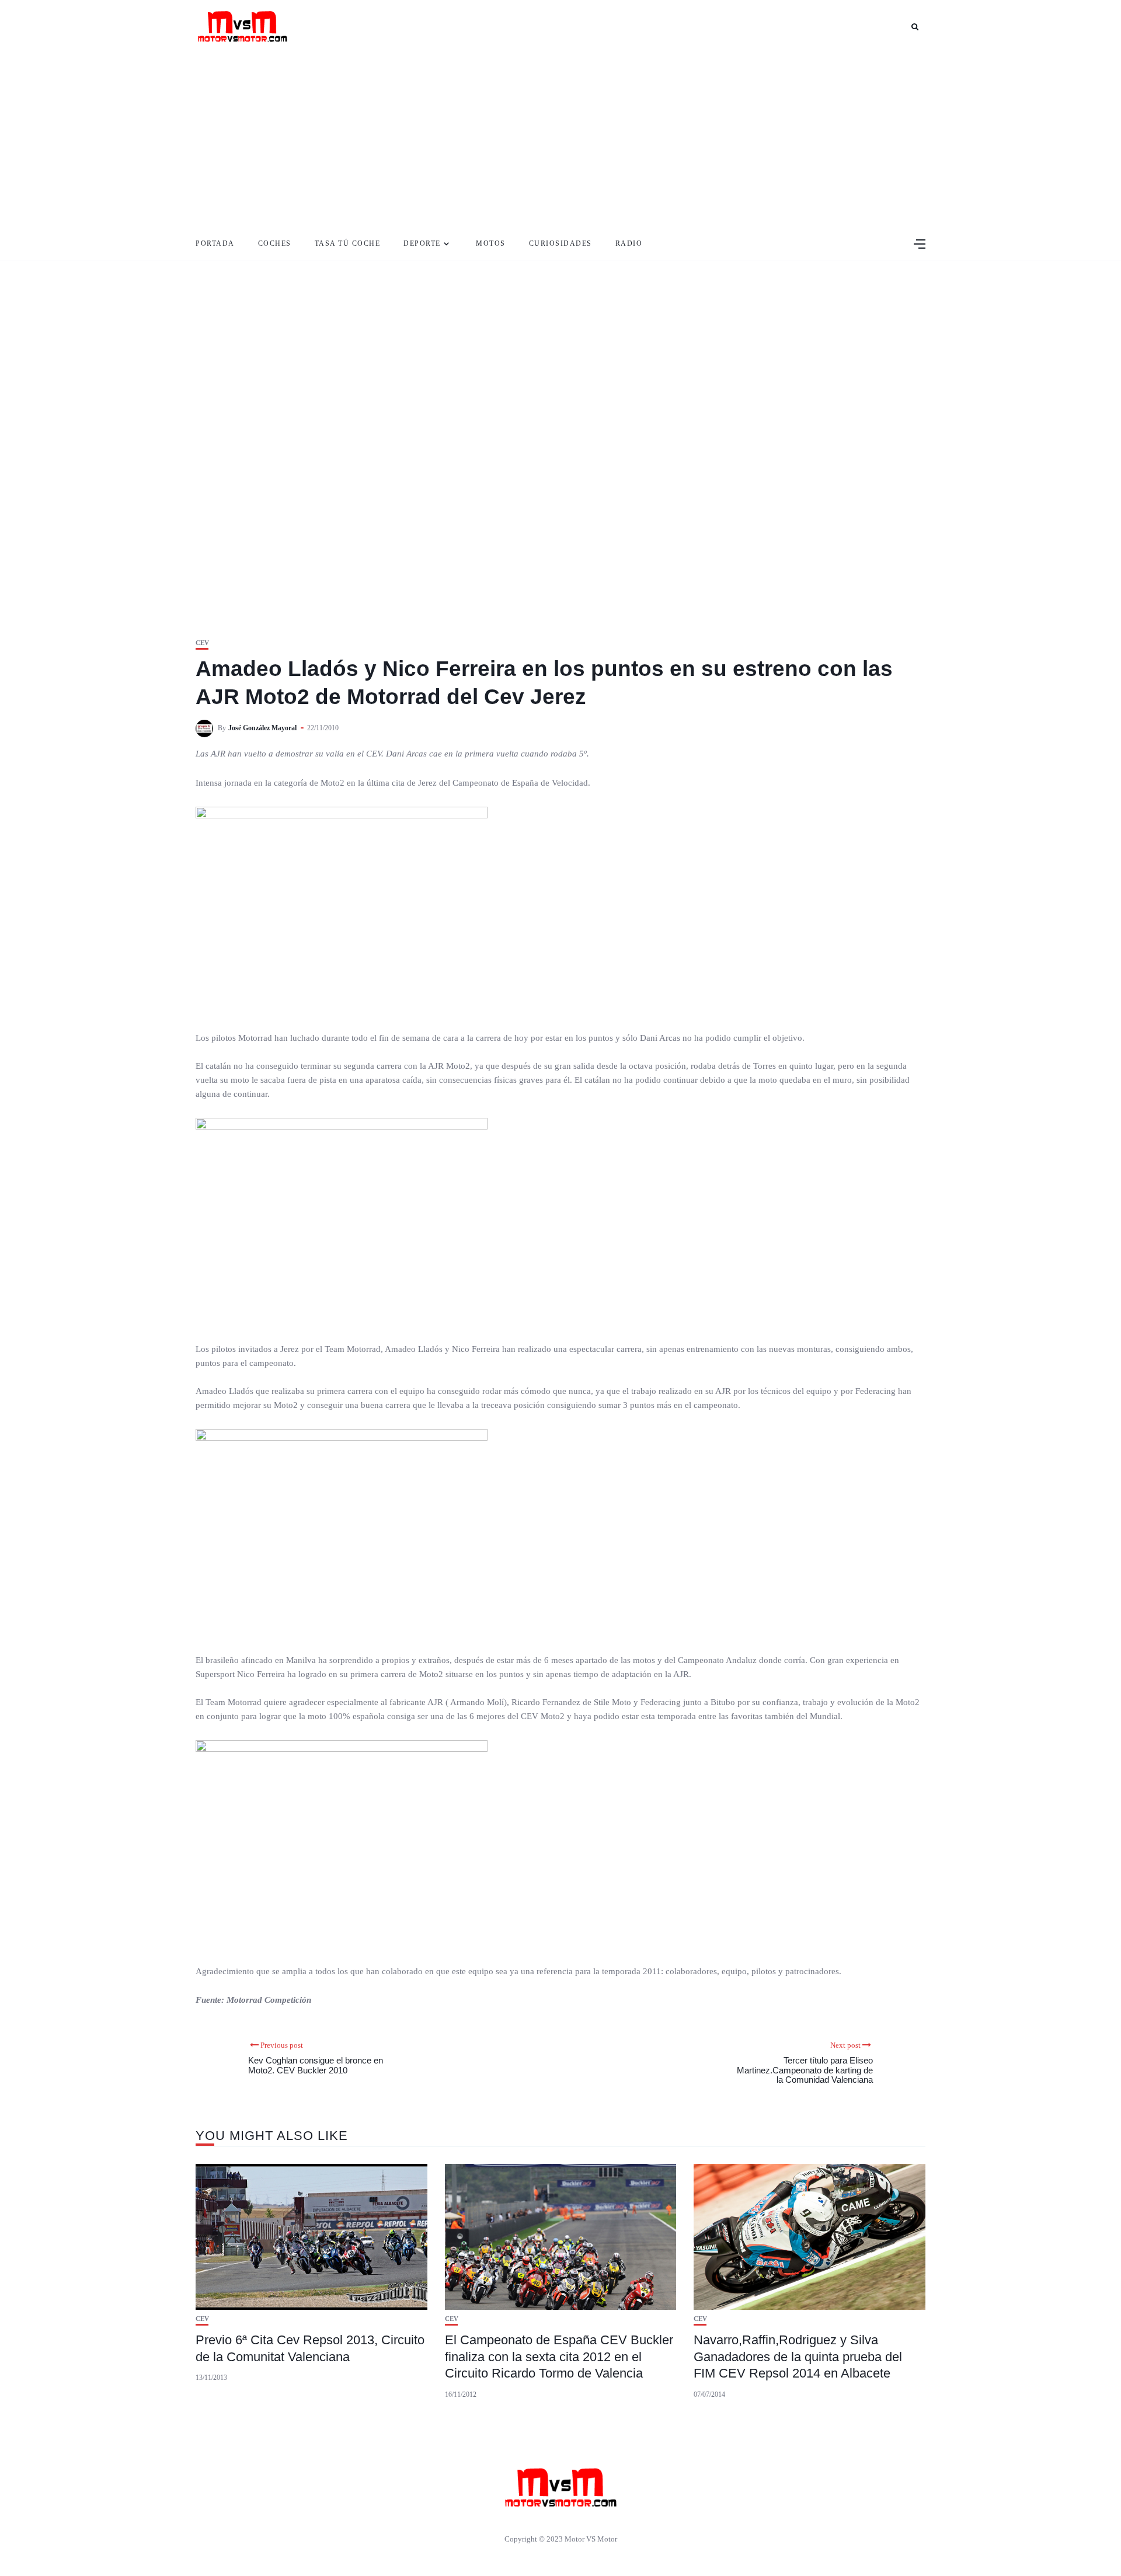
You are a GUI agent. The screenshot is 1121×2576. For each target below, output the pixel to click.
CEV (202, 643)
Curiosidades (560, 243)
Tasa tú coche (348, 243)
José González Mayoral (262, 728)
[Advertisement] (560, 140)
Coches (275, 243)
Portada (215, 243)
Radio (629, 243)
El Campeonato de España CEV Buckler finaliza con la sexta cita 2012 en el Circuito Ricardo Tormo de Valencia (559, 2357)
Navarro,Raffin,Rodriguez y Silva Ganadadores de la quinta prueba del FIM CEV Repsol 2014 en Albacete (798, 2357)
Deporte (422, 243)
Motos (491, 243)
